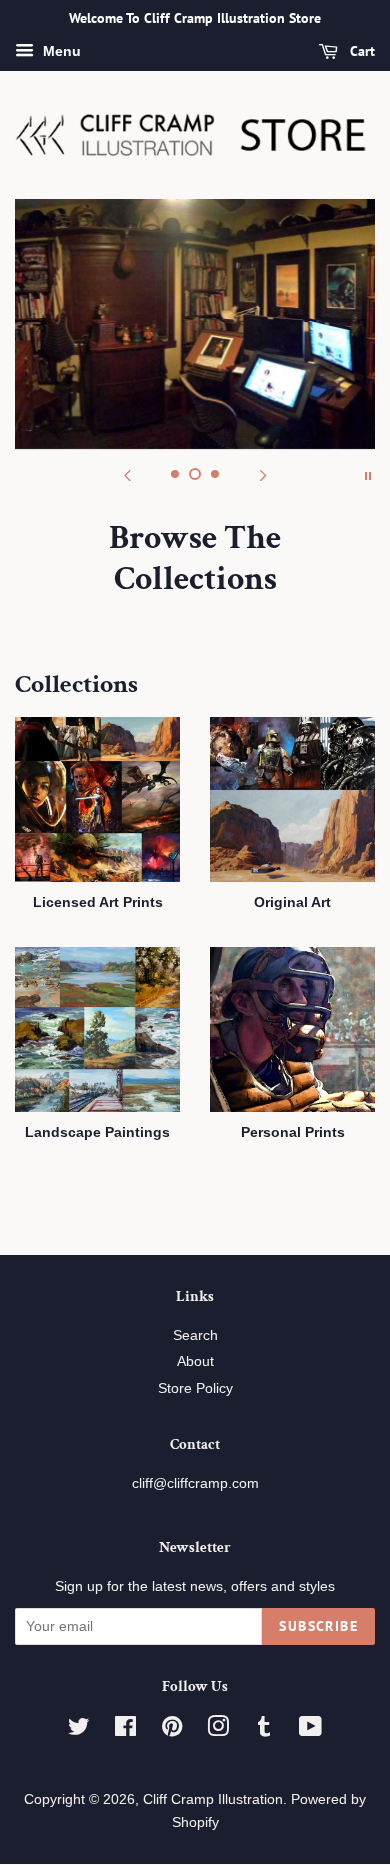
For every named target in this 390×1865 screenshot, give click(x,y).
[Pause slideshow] (368, 474)
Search (195, 1335)
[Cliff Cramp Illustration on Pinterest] (172, 1730)
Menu (60, 51)
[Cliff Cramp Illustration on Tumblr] (264, 1730)
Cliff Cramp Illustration (213, 1799)
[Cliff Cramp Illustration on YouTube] (310, 1730)
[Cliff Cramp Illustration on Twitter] (79, 1730)
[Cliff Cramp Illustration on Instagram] (218, 1730)
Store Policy (195, 1388)
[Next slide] (263, 474)
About (195, 1361)
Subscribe (318, 1626)
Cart (360, 51)
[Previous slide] (127, 474)
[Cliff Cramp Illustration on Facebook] (125, 1730)
